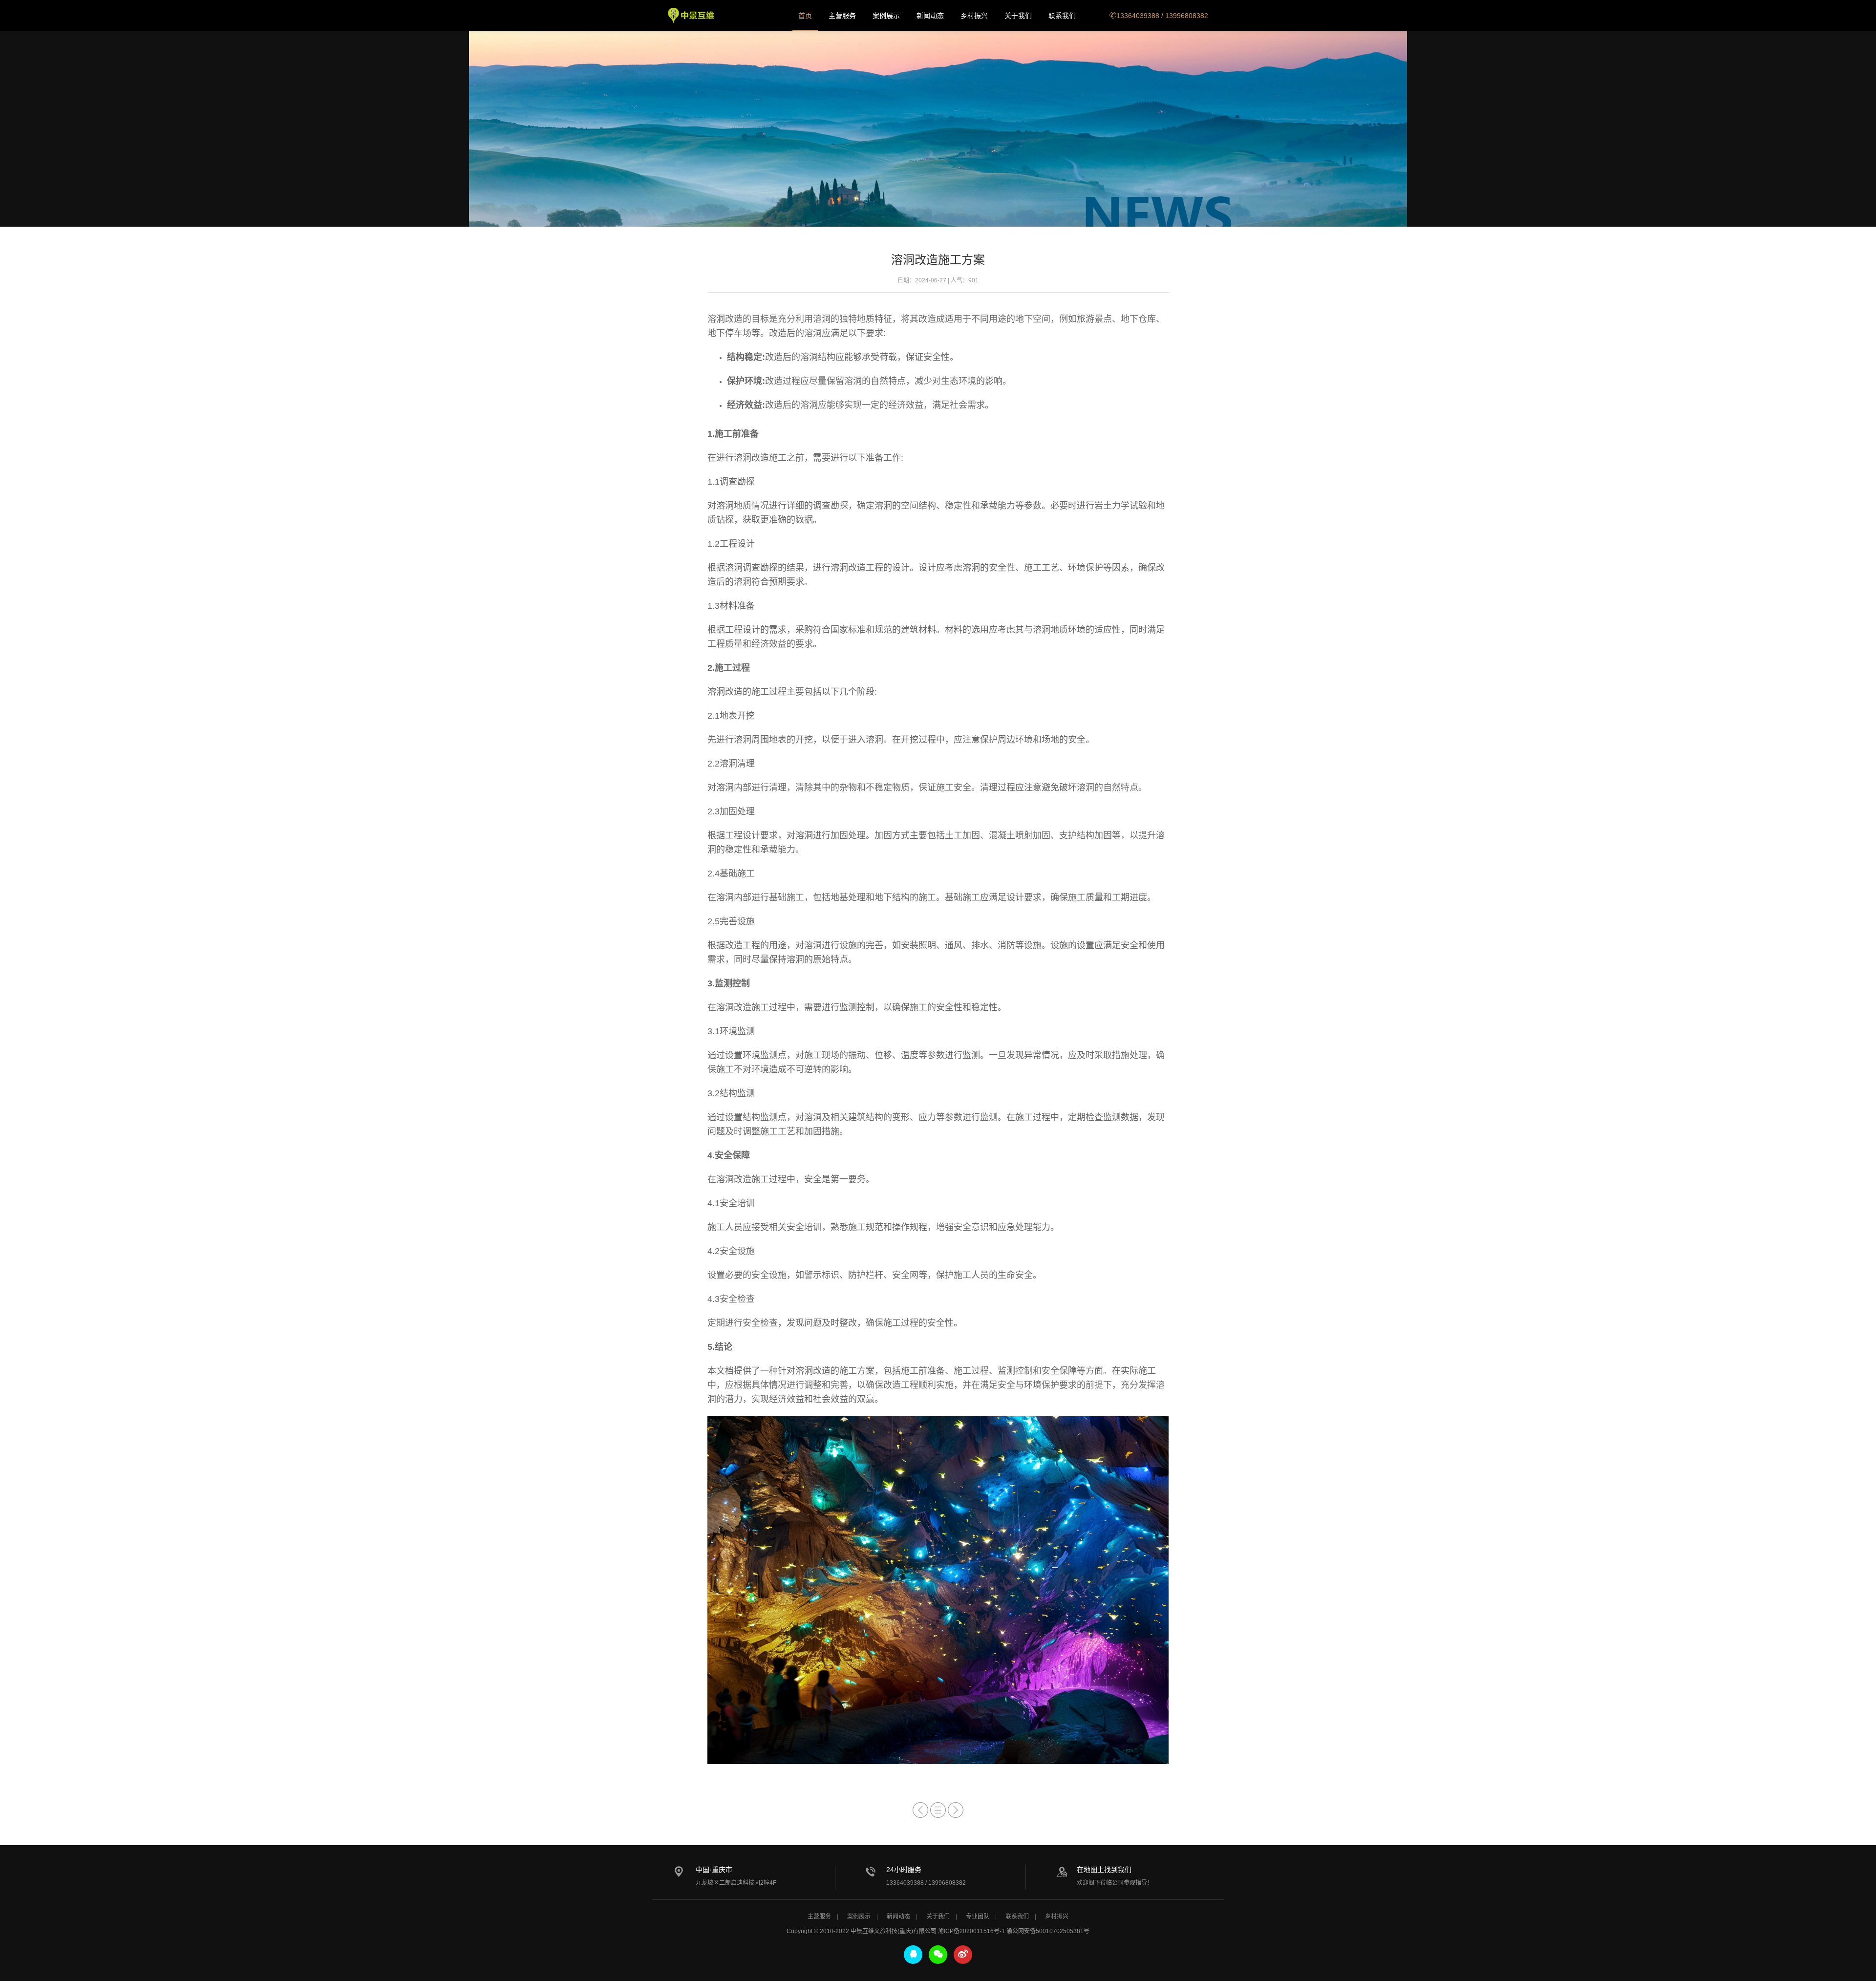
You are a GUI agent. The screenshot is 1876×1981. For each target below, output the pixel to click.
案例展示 (886, 16)
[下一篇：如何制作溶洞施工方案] (956, 1810)
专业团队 (978, 1917)
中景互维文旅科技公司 (691, 16)
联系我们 (1062, 16)
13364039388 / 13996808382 (1162, 16)
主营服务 (842, 16)
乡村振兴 (974, 16)
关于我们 (1018, 16)
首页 (805, 16)
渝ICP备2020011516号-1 (971, 1931)
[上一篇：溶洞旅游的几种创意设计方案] (920, 1810)
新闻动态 (930, 16)
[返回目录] (938, 1810)
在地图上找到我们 (1104, 1870)
